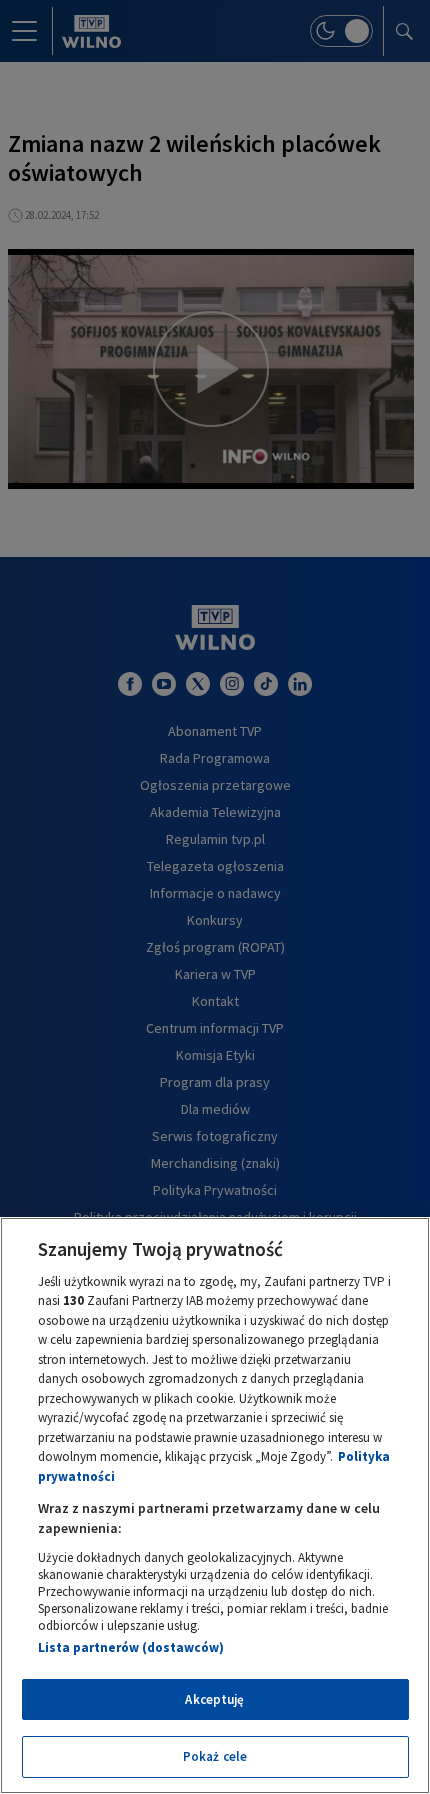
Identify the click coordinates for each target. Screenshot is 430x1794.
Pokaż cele (215, 1756)
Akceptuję (214, 1699)
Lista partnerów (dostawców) (131, 1647)
